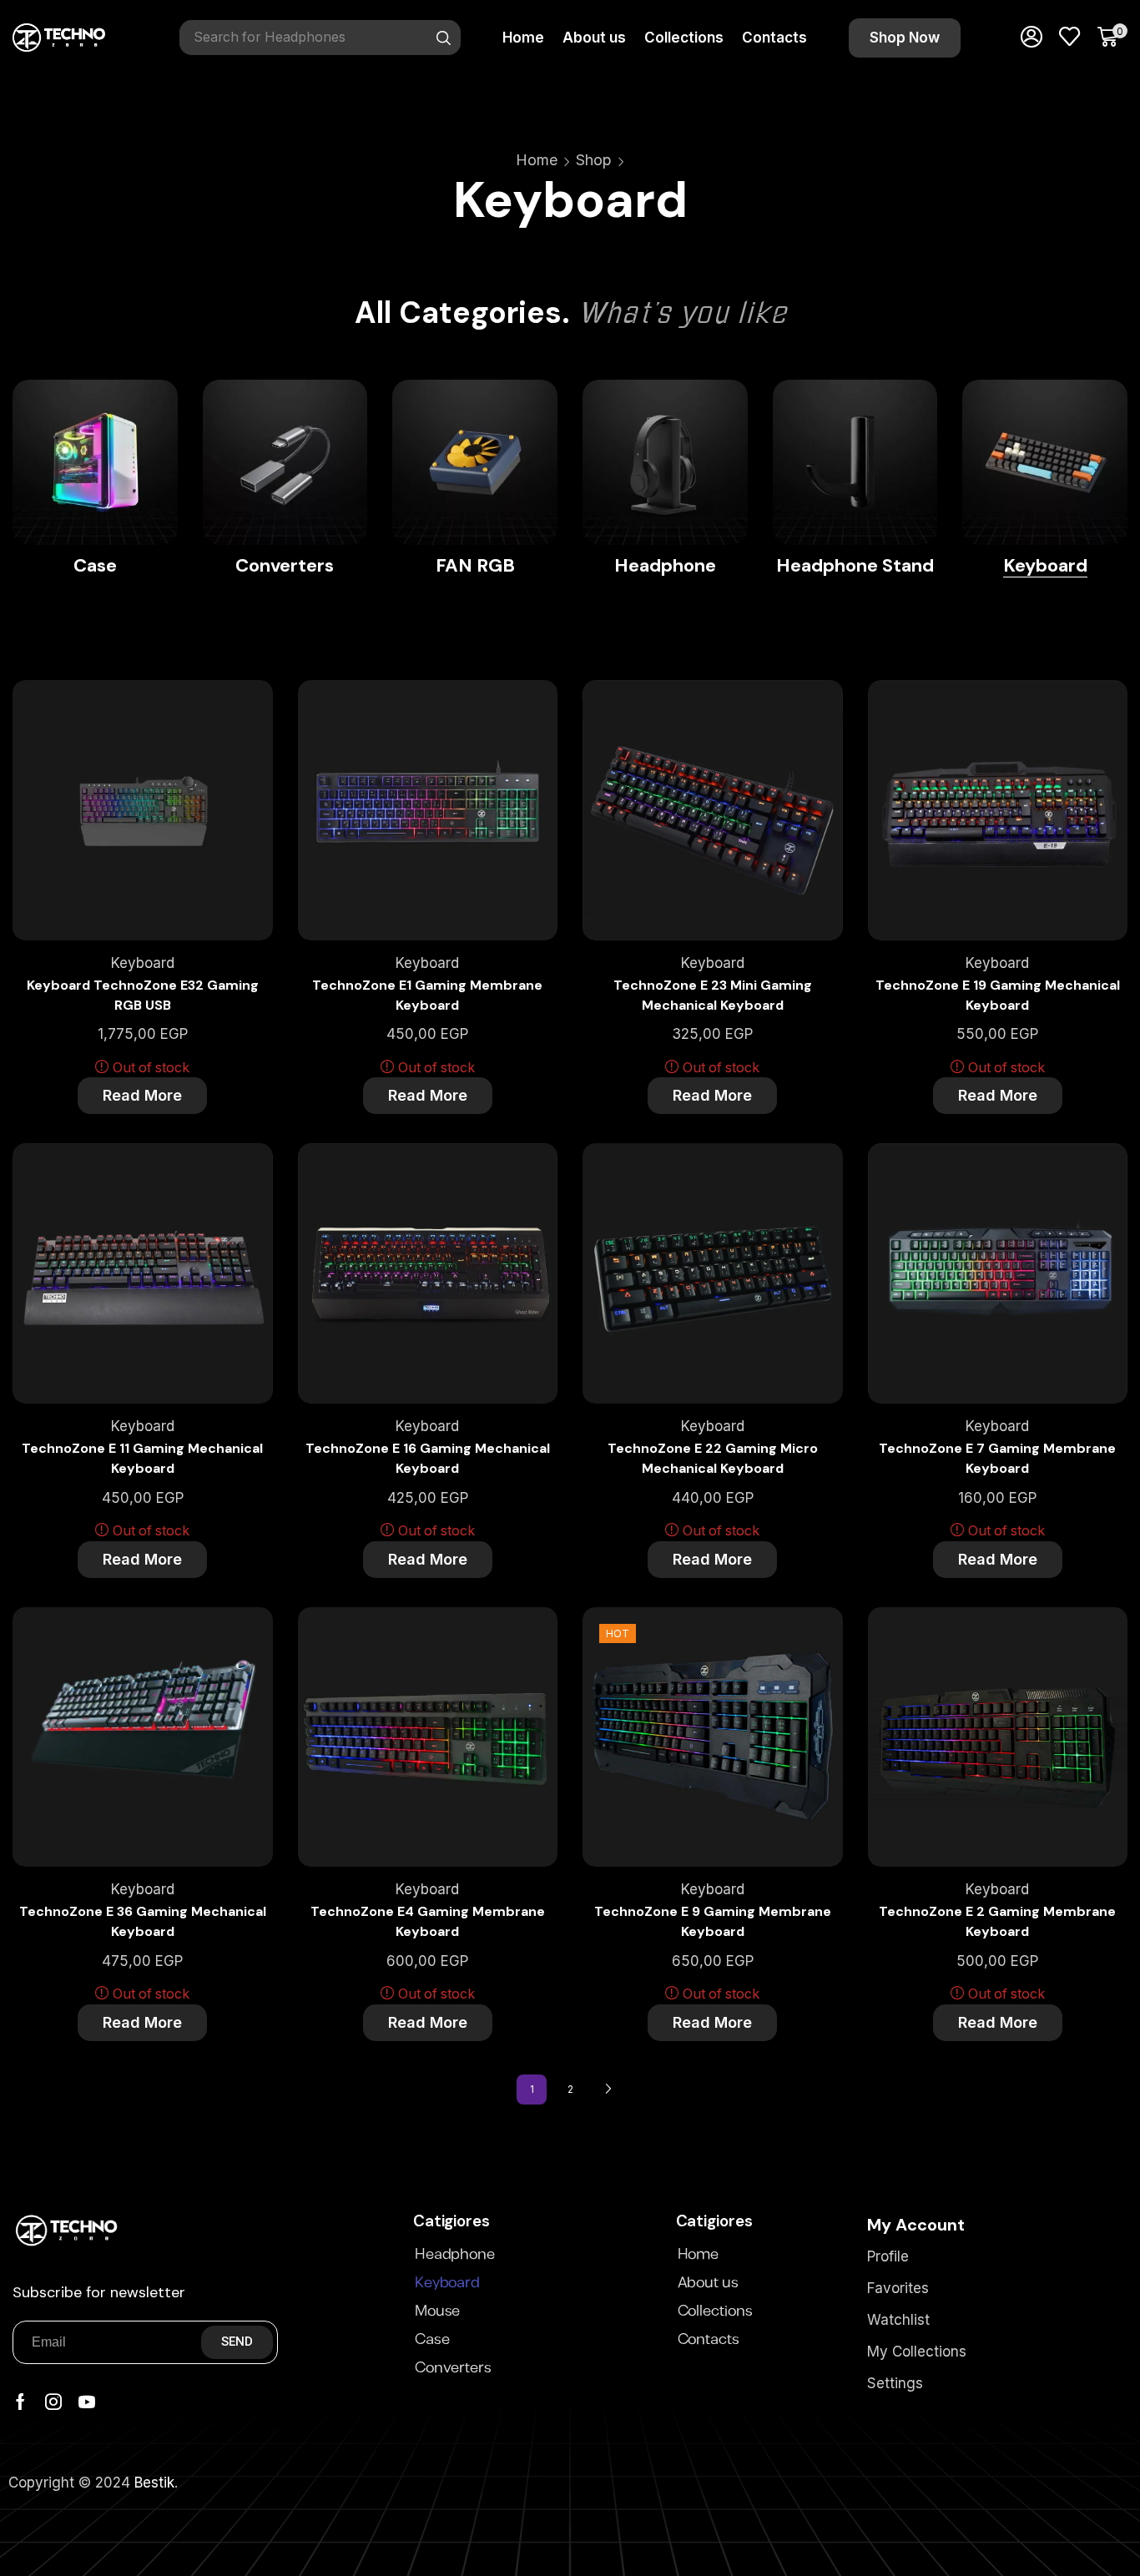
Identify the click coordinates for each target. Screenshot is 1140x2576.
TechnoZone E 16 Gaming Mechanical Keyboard (428, 1458)
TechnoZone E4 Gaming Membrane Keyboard (428, 1921)
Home (537, 160)
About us (708, 2283)
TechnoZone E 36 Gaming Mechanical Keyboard (143, 1921)
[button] (905, 38)
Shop (594, 160)
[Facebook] (20, 2402)
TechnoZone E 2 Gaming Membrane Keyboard (997, 1921)
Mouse (438, 2311)
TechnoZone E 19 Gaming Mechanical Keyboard (998, 995)
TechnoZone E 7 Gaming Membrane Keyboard (997, 1458)
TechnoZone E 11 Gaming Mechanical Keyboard (142, 1458)
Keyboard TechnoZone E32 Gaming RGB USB (143, 995)
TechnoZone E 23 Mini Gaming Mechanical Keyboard (713, 995)
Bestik (154, 2483)
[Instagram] (53, 2402)
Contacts (709, 2340)
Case (432, 2340)
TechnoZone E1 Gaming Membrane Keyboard (427, 995)
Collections (715, 2311)
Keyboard (143, 963)
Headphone (455, 2255)
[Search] (444, 38)
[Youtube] (87, 2402)
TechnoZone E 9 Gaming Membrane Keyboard (713, 1921)
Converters (453, 2368)
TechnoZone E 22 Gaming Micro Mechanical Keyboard (713, 1458)
